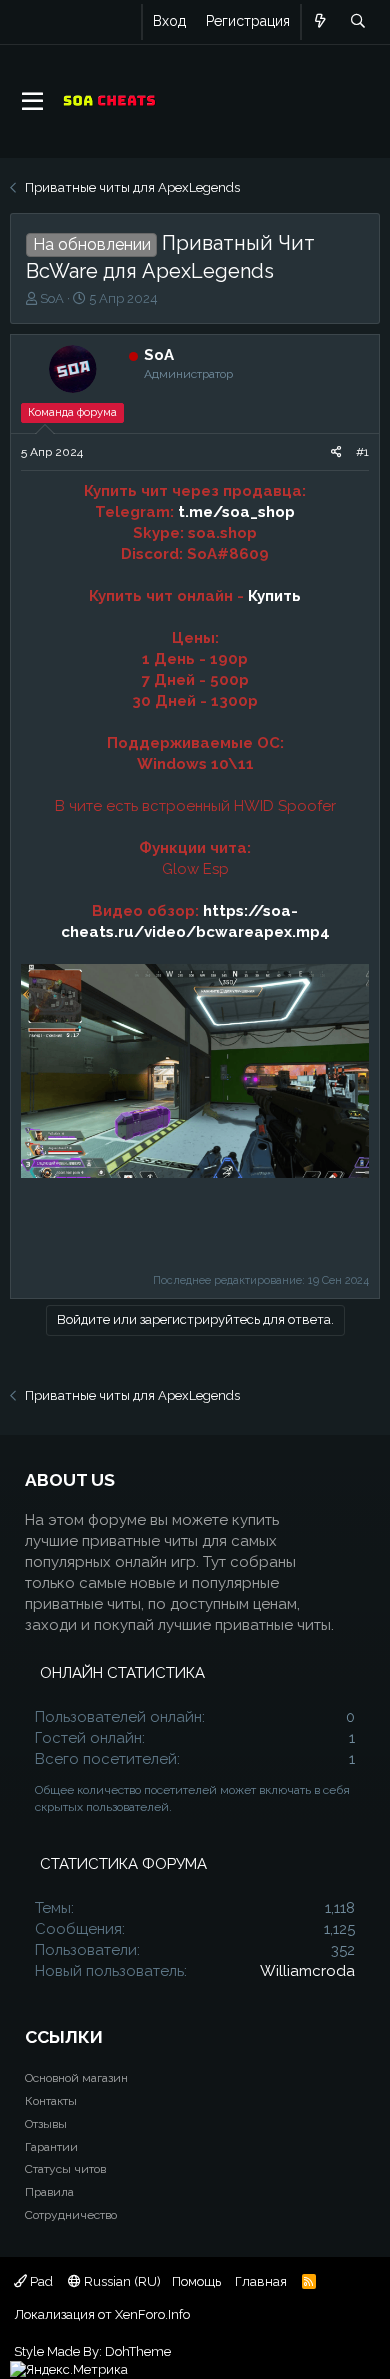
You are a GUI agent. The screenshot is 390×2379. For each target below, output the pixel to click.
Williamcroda (307, 1971)
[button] (32, 102)
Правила (49, 2192)
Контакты (51, 2101)
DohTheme (138, 2351)
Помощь (196, 2281)
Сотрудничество (71, 2215)
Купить (274, 596)
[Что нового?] (320, 22)
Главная (261, 2281)
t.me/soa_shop (236, 512)
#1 (362, 452)
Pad (40, 2281)
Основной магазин (76, 2078)
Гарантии (51, 2147)
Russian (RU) (121, 2281)
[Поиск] (357, 22)
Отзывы (46, 2124)
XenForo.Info (152, 2314)
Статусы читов (65, 2169)
